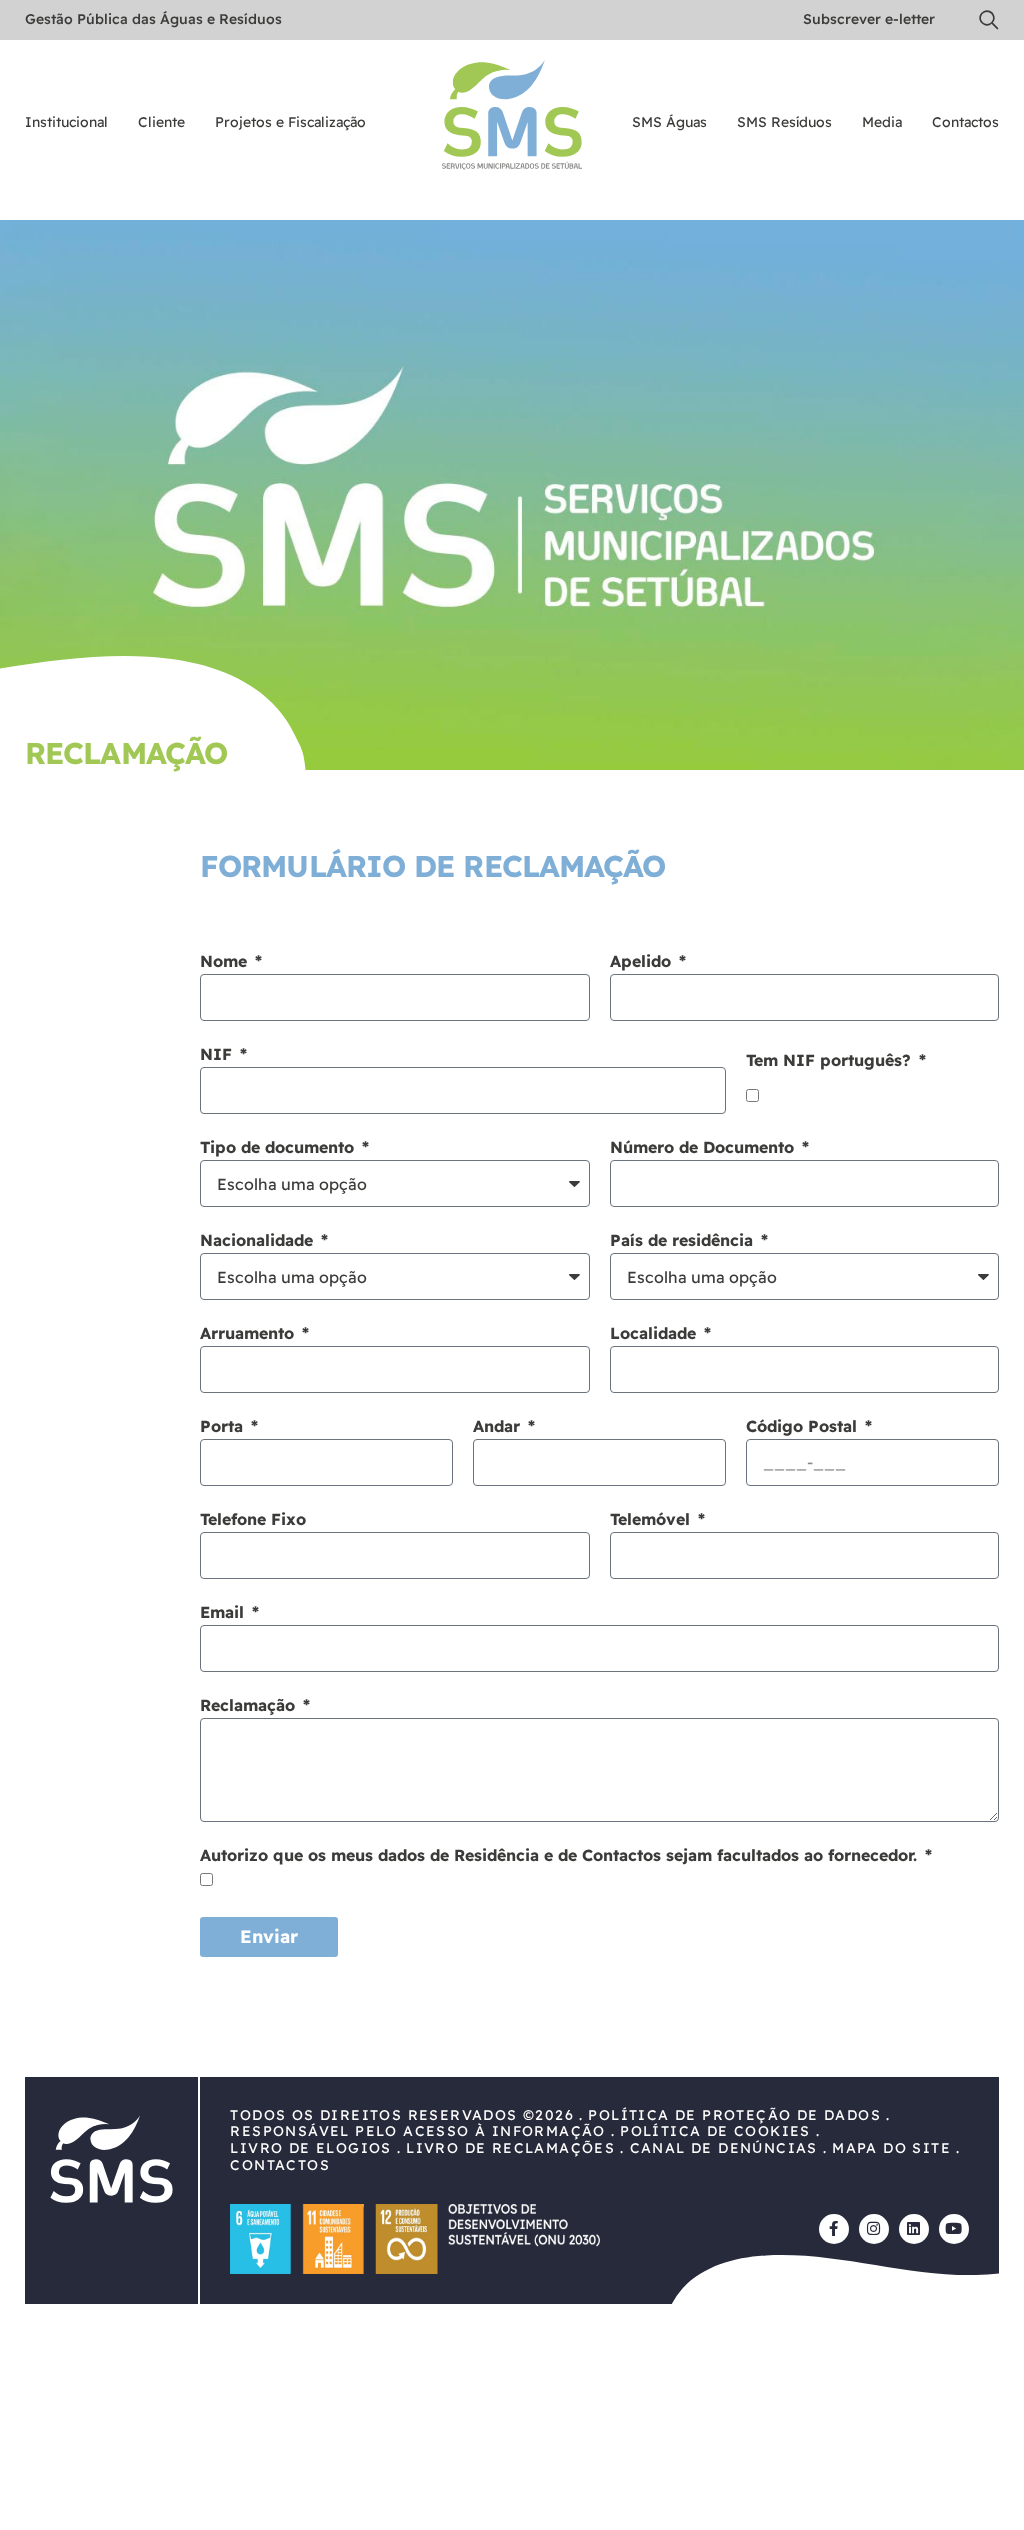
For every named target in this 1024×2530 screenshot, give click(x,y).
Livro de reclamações (510, 2148)
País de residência (684, 1241)
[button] (989, 20)
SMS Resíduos (784, 123)
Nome (226, 962)
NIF (218, 1055)
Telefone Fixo (253, 1520)
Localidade (655, 1334)
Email (224, 1613)
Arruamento (249, 1334)
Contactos (965, 123)
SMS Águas (669, 123)
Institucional (66, 123)
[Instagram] (874, 2229)
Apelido (643, 962)
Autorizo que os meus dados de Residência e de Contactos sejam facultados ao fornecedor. (561, 1856)
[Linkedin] (914, 2229)
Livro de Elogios (310, 2148)
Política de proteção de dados (734, 2115)
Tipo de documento (279, 1148)
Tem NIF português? (831, 1061)
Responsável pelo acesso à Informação (417, 2131)
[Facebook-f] (834, 2229)
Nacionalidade (259, 1241)
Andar (499, 1427)
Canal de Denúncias (724, 2148)
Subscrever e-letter (869, 19)
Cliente (161, 123)
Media (882, 123)
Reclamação (250, 1706)
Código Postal (804, 1427)
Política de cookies (715, 2131)
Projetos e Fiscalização (290, 123)
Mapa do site (891, 2148)
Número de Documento (704, 1148)
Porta (224, 1427)
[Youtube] (954, 2229)
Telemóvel (652, 1520)
